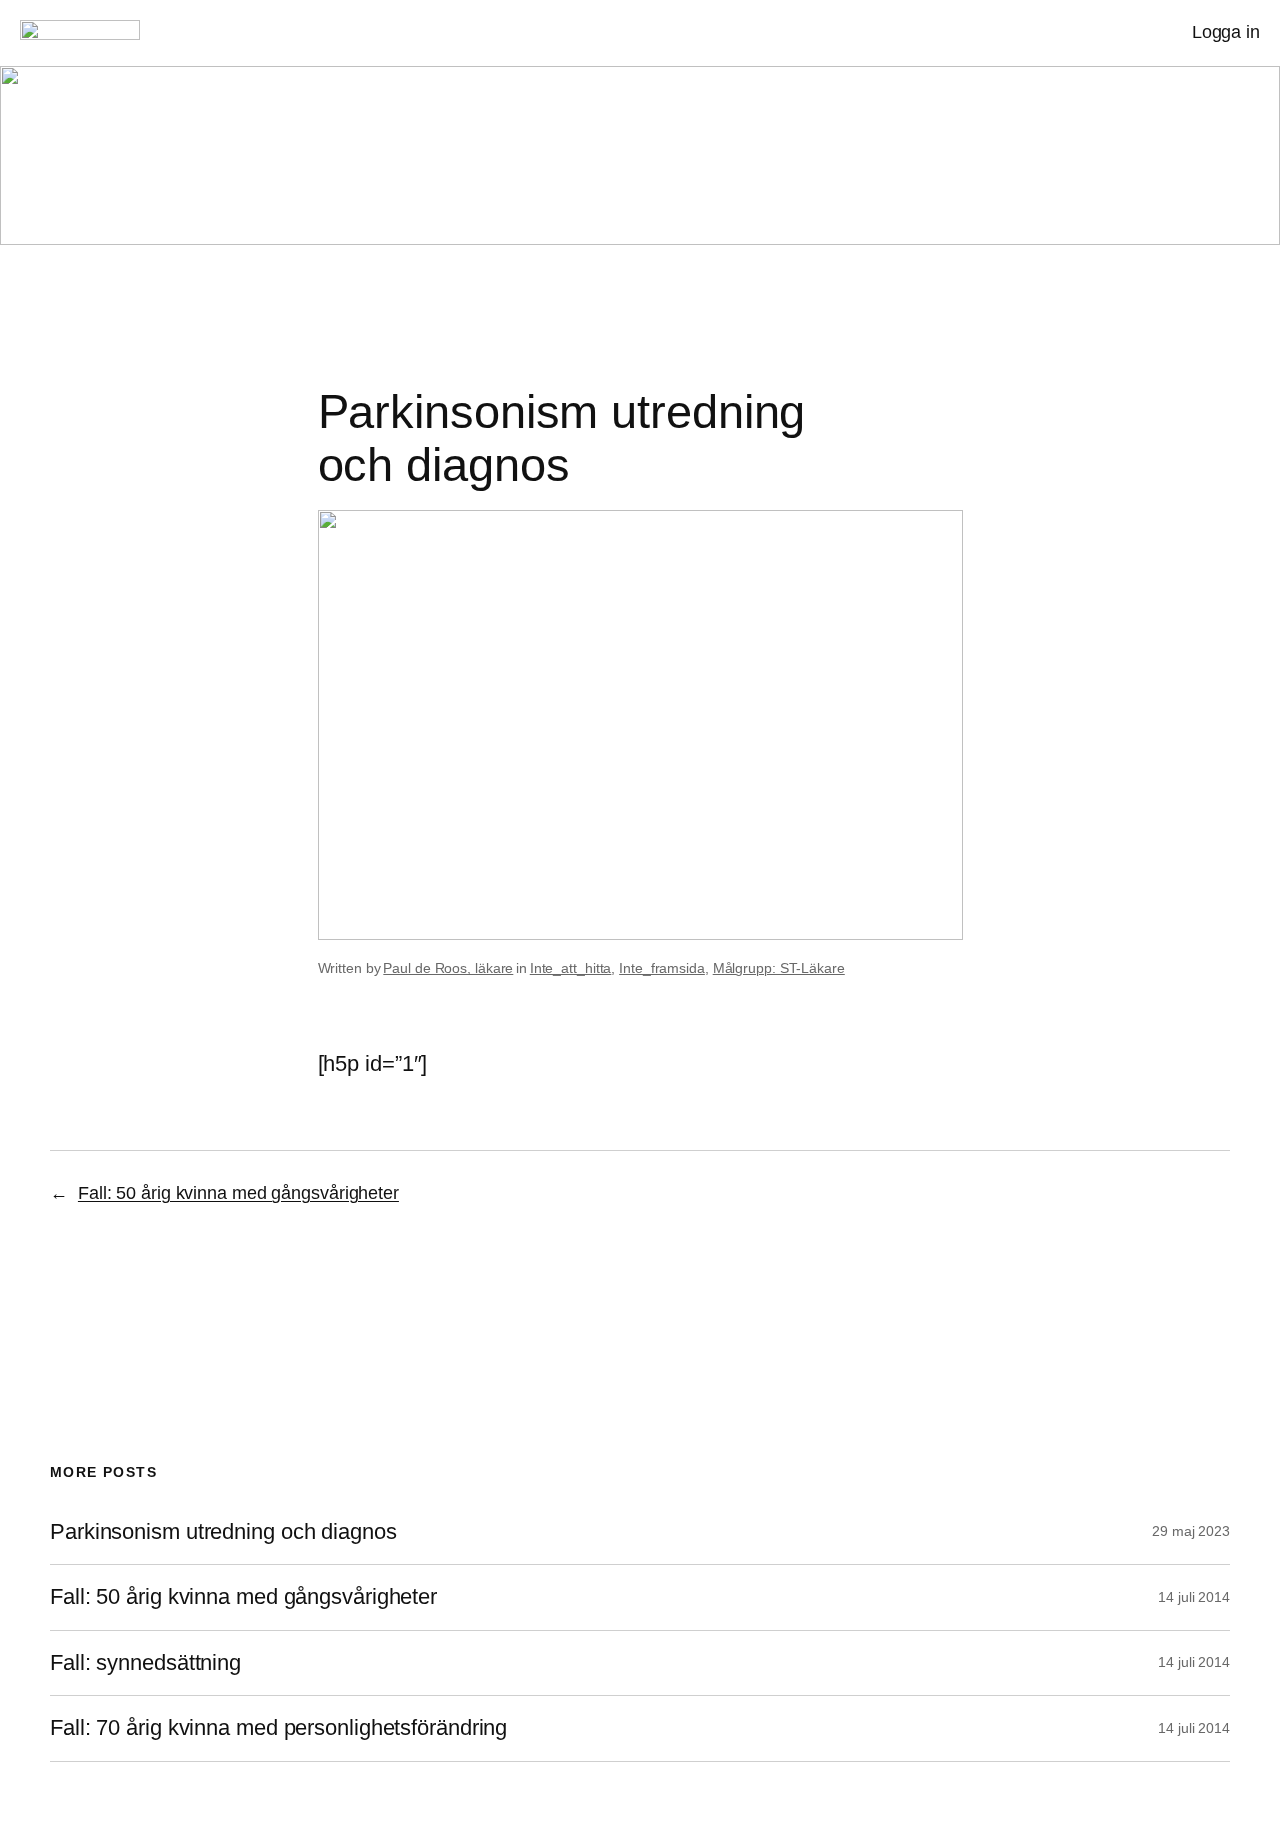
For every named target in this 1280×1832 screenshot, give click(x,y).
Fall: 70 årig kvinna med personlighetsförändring (278, 1728)
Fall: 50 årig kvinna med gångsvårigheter (238, 1193)
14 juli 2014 (1194, 1597)
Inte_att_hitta (571, 968)
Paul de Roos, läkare (448, 968)
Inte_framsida (662, 968)
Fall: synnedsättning (145, 1663)
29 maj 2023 (1191, 1531)
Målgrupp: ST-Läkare (779, 968)
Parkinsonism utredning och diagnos (223, 1532)
